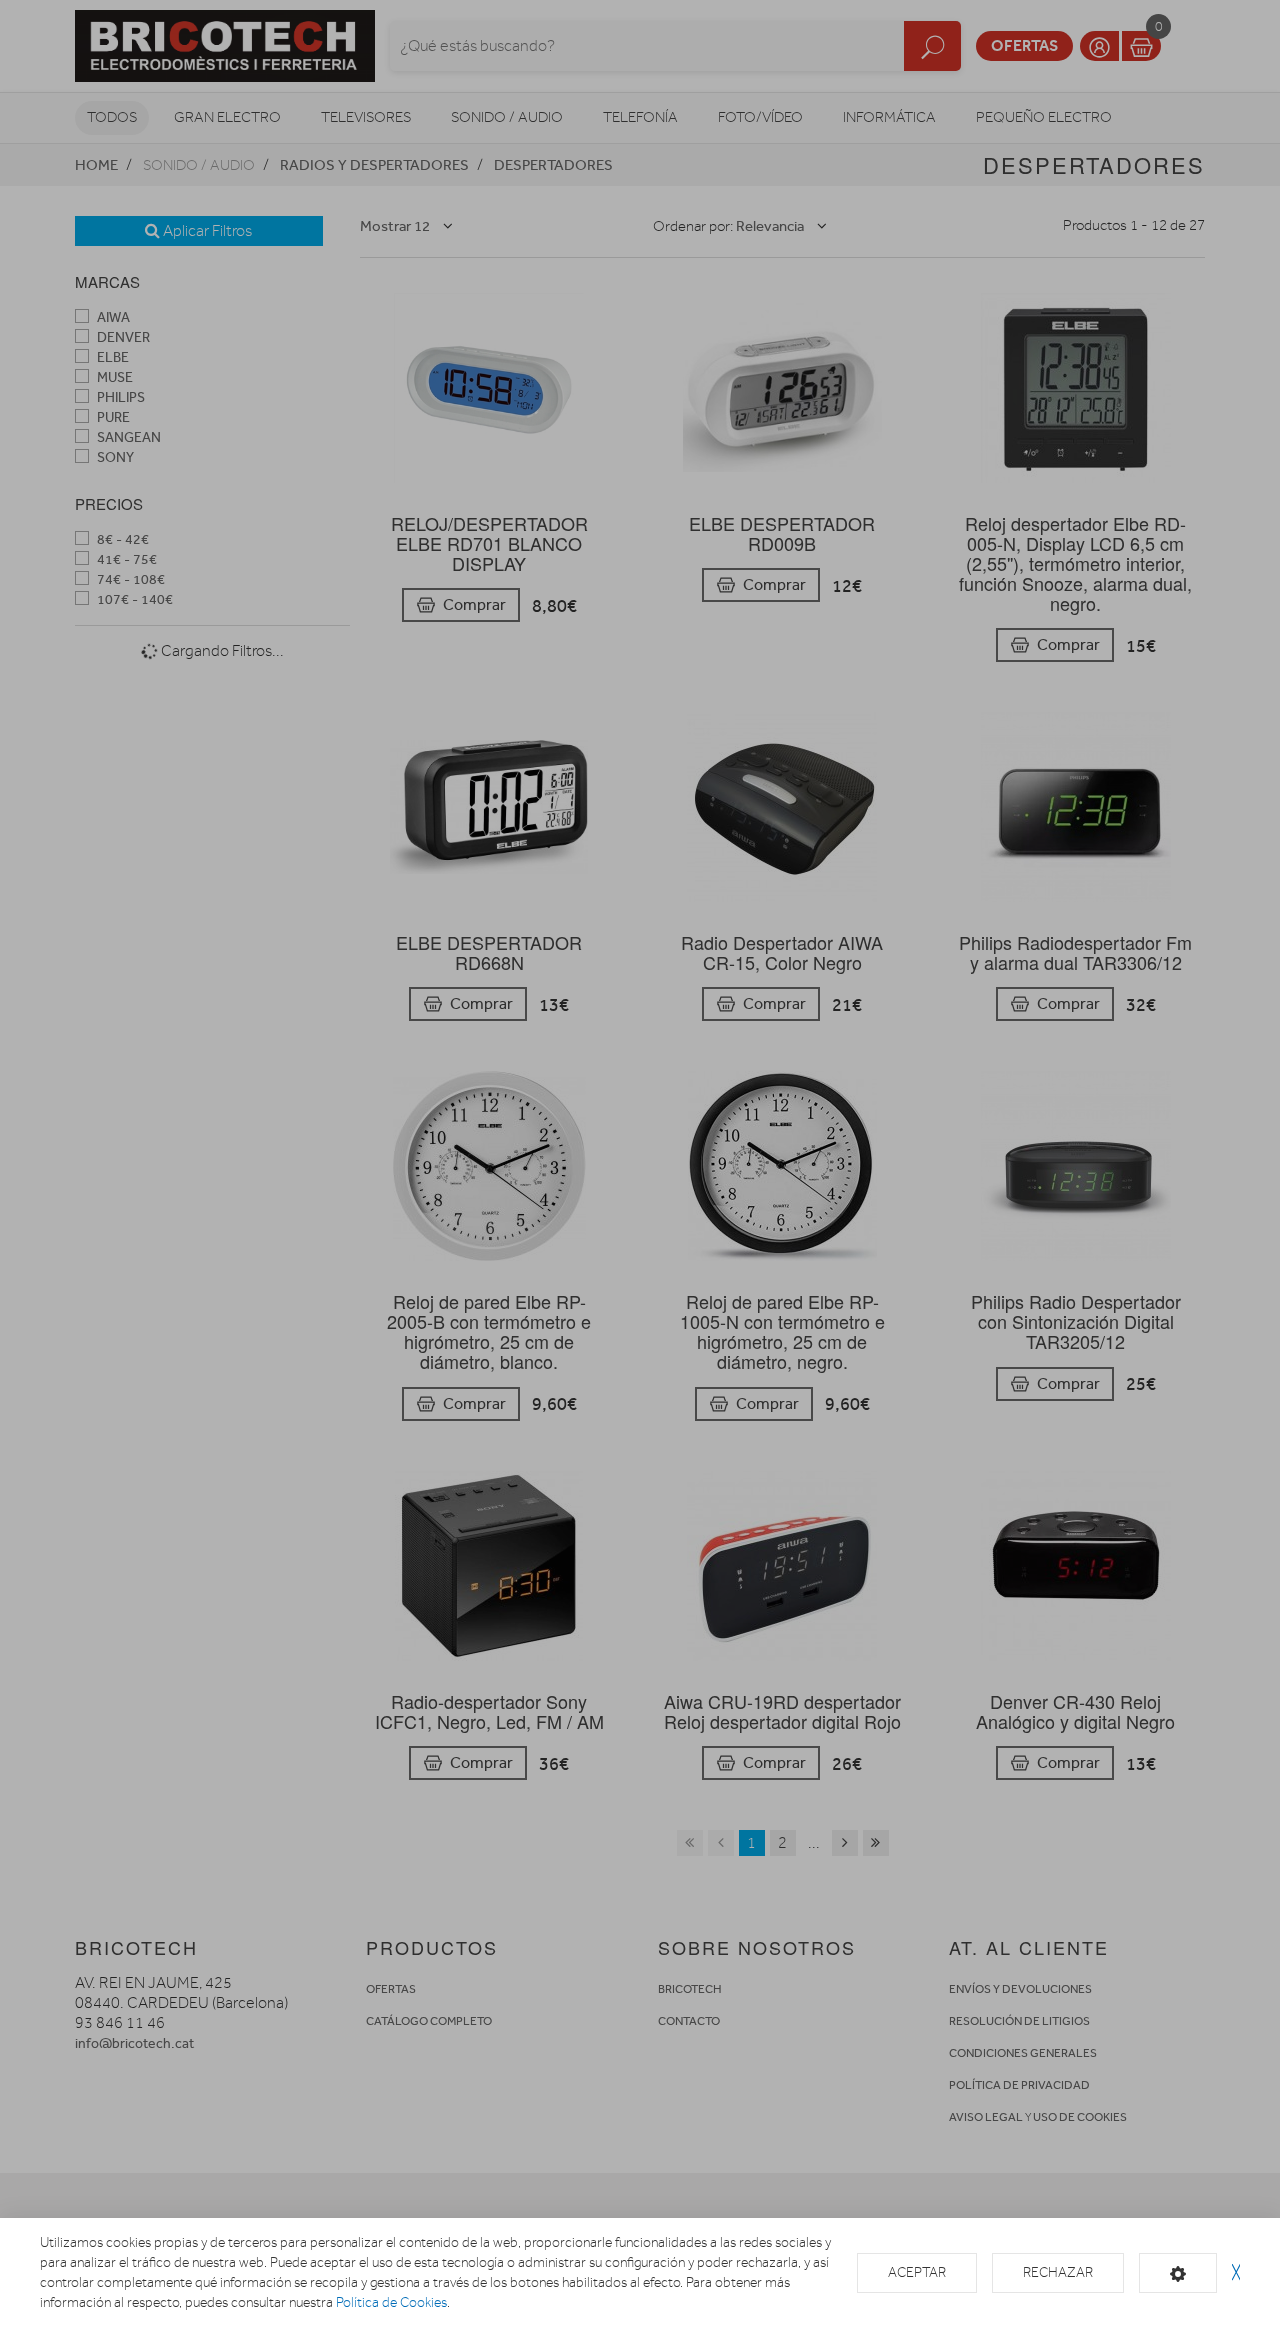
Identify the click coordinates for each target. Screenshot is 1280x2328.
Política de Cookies (391, 2302)
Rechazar (1058, 2272)
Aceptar (917, 2272)
